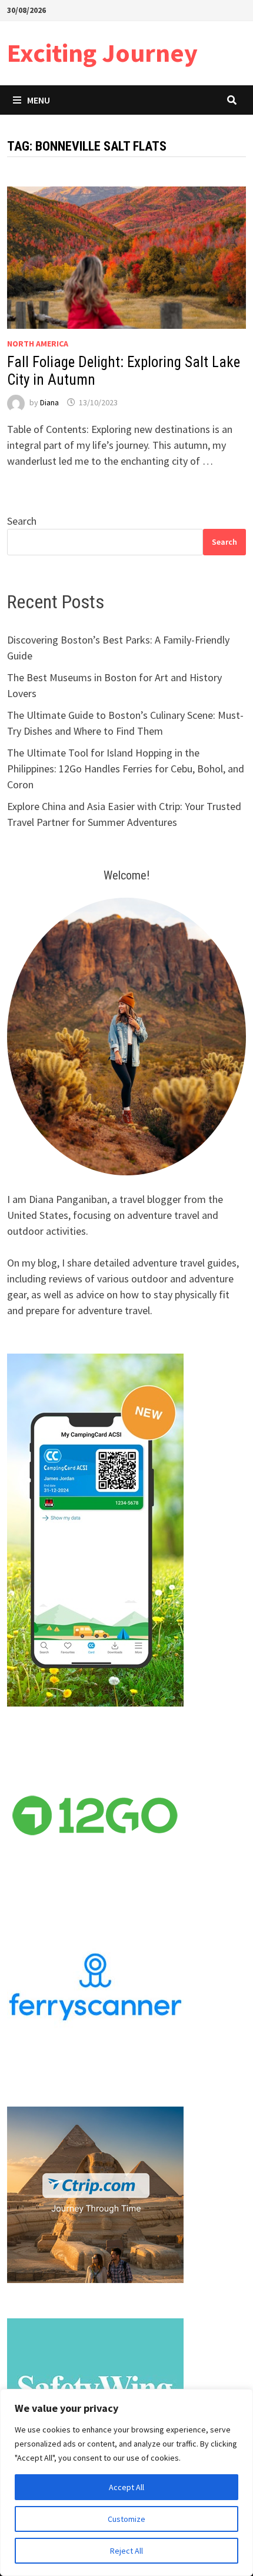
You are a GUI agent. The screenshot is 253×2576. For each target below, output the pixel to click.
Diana (49, 402)
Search (22, 521)
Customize (126, 2519)
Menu (39, 100)
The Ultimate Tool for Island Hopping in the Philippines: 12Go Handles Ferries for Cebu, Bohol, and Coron (126, 769)
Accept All (126, 2487)
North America (38, 344)
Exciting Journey (102, 53)
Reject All (126, 2551)
